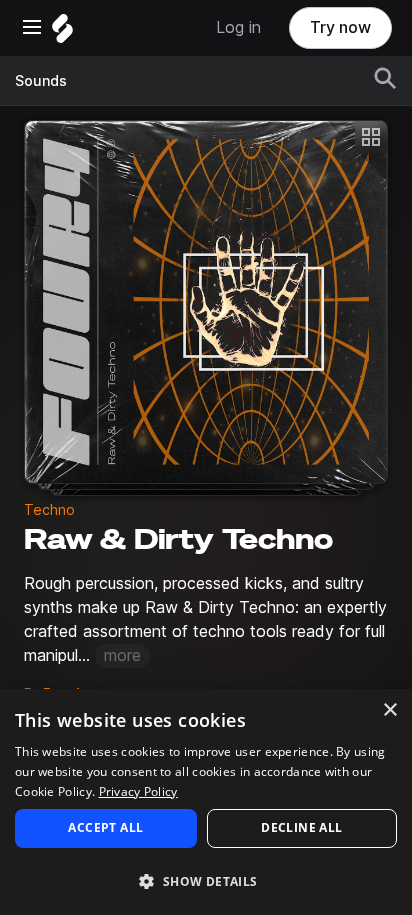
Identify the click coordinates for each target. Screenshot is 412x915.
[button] (206, 880)
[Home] (62, 33)
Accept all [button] (105, 827)
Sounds (41, 81)
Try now (340, 27)
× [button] (389, 710)
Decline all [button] (301, 827)
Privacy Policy (138, 791)
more (122, 655)
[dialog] (206, 802)
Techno (49, 510)
